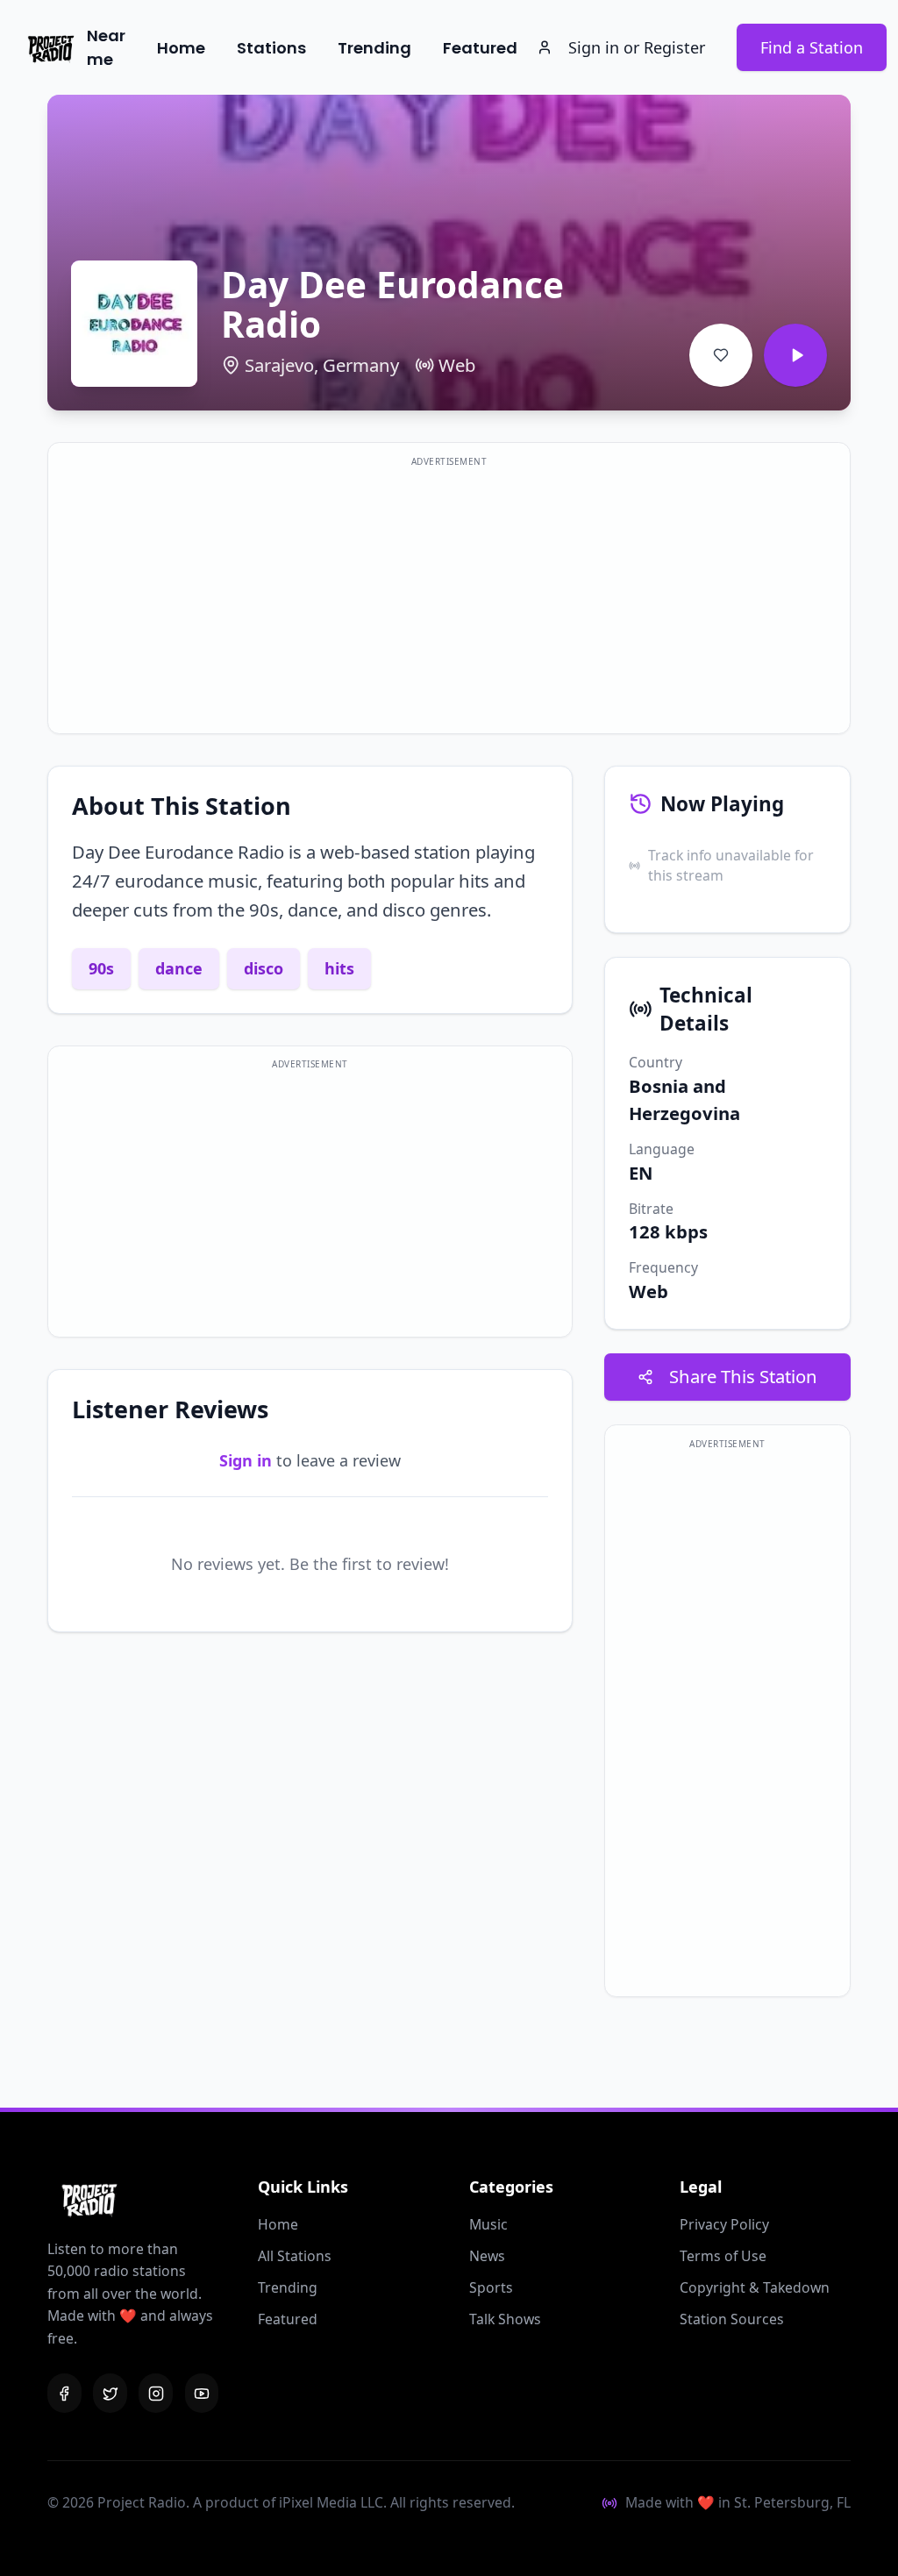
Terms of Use (723, 2256)
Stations (271, 48)
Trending (374, 48)
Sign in (246, 1460)
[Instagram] (156, 2393)
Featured (480, 48)
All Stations (295, 2256)
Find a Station (812, 47)
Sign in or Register (637, 47)
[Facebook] (64, 2393)
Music (488, 2224)
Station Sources (732, 2319)
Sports (491, 2287)
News (487, 2256)
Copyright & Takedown (755, 2287)
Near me (106, 47)
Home (181, 48)
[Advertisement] (449, 599)
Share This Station (743, 1376)
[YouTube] (202, 2393)
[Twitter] (110, 2393)
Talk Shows (505, 2319)
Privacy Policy (724, 2224)
